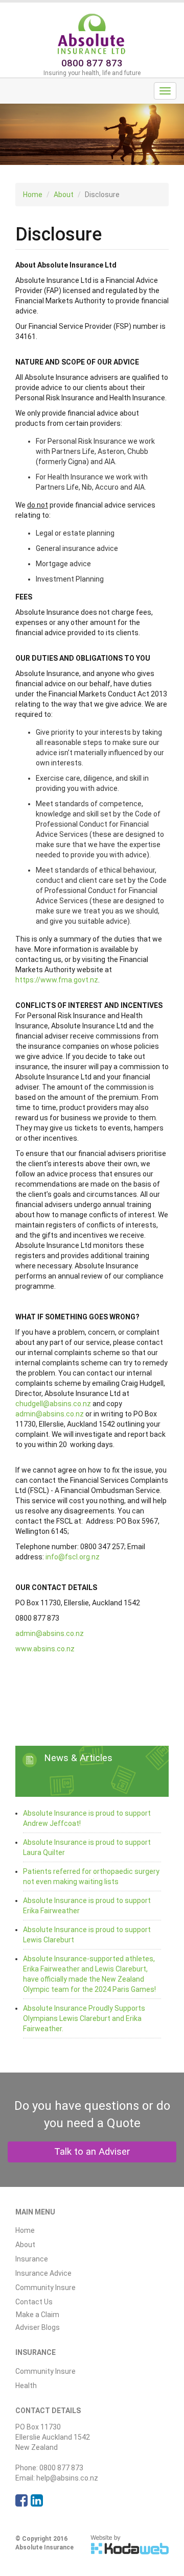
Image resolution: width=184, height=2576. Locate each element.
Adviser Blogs (38, 2327)
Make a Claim (38, 2315)
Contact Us (34, 2302)
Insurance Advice (43, 2273)
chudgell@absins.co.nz (53, 1404)
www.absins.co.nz (45, 1649)
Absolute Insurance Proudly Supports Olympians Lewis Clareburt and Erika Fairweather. (84, 2018)
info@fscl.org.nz (73, 1557)
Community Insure (45, 2288)
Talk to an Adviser (92, 2152)
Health (26, 2386)
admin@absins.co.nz (50, 1414)
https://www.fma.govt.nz (57, 980)
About (64, 195)
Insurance (32, 2259)
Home (33, 195)
